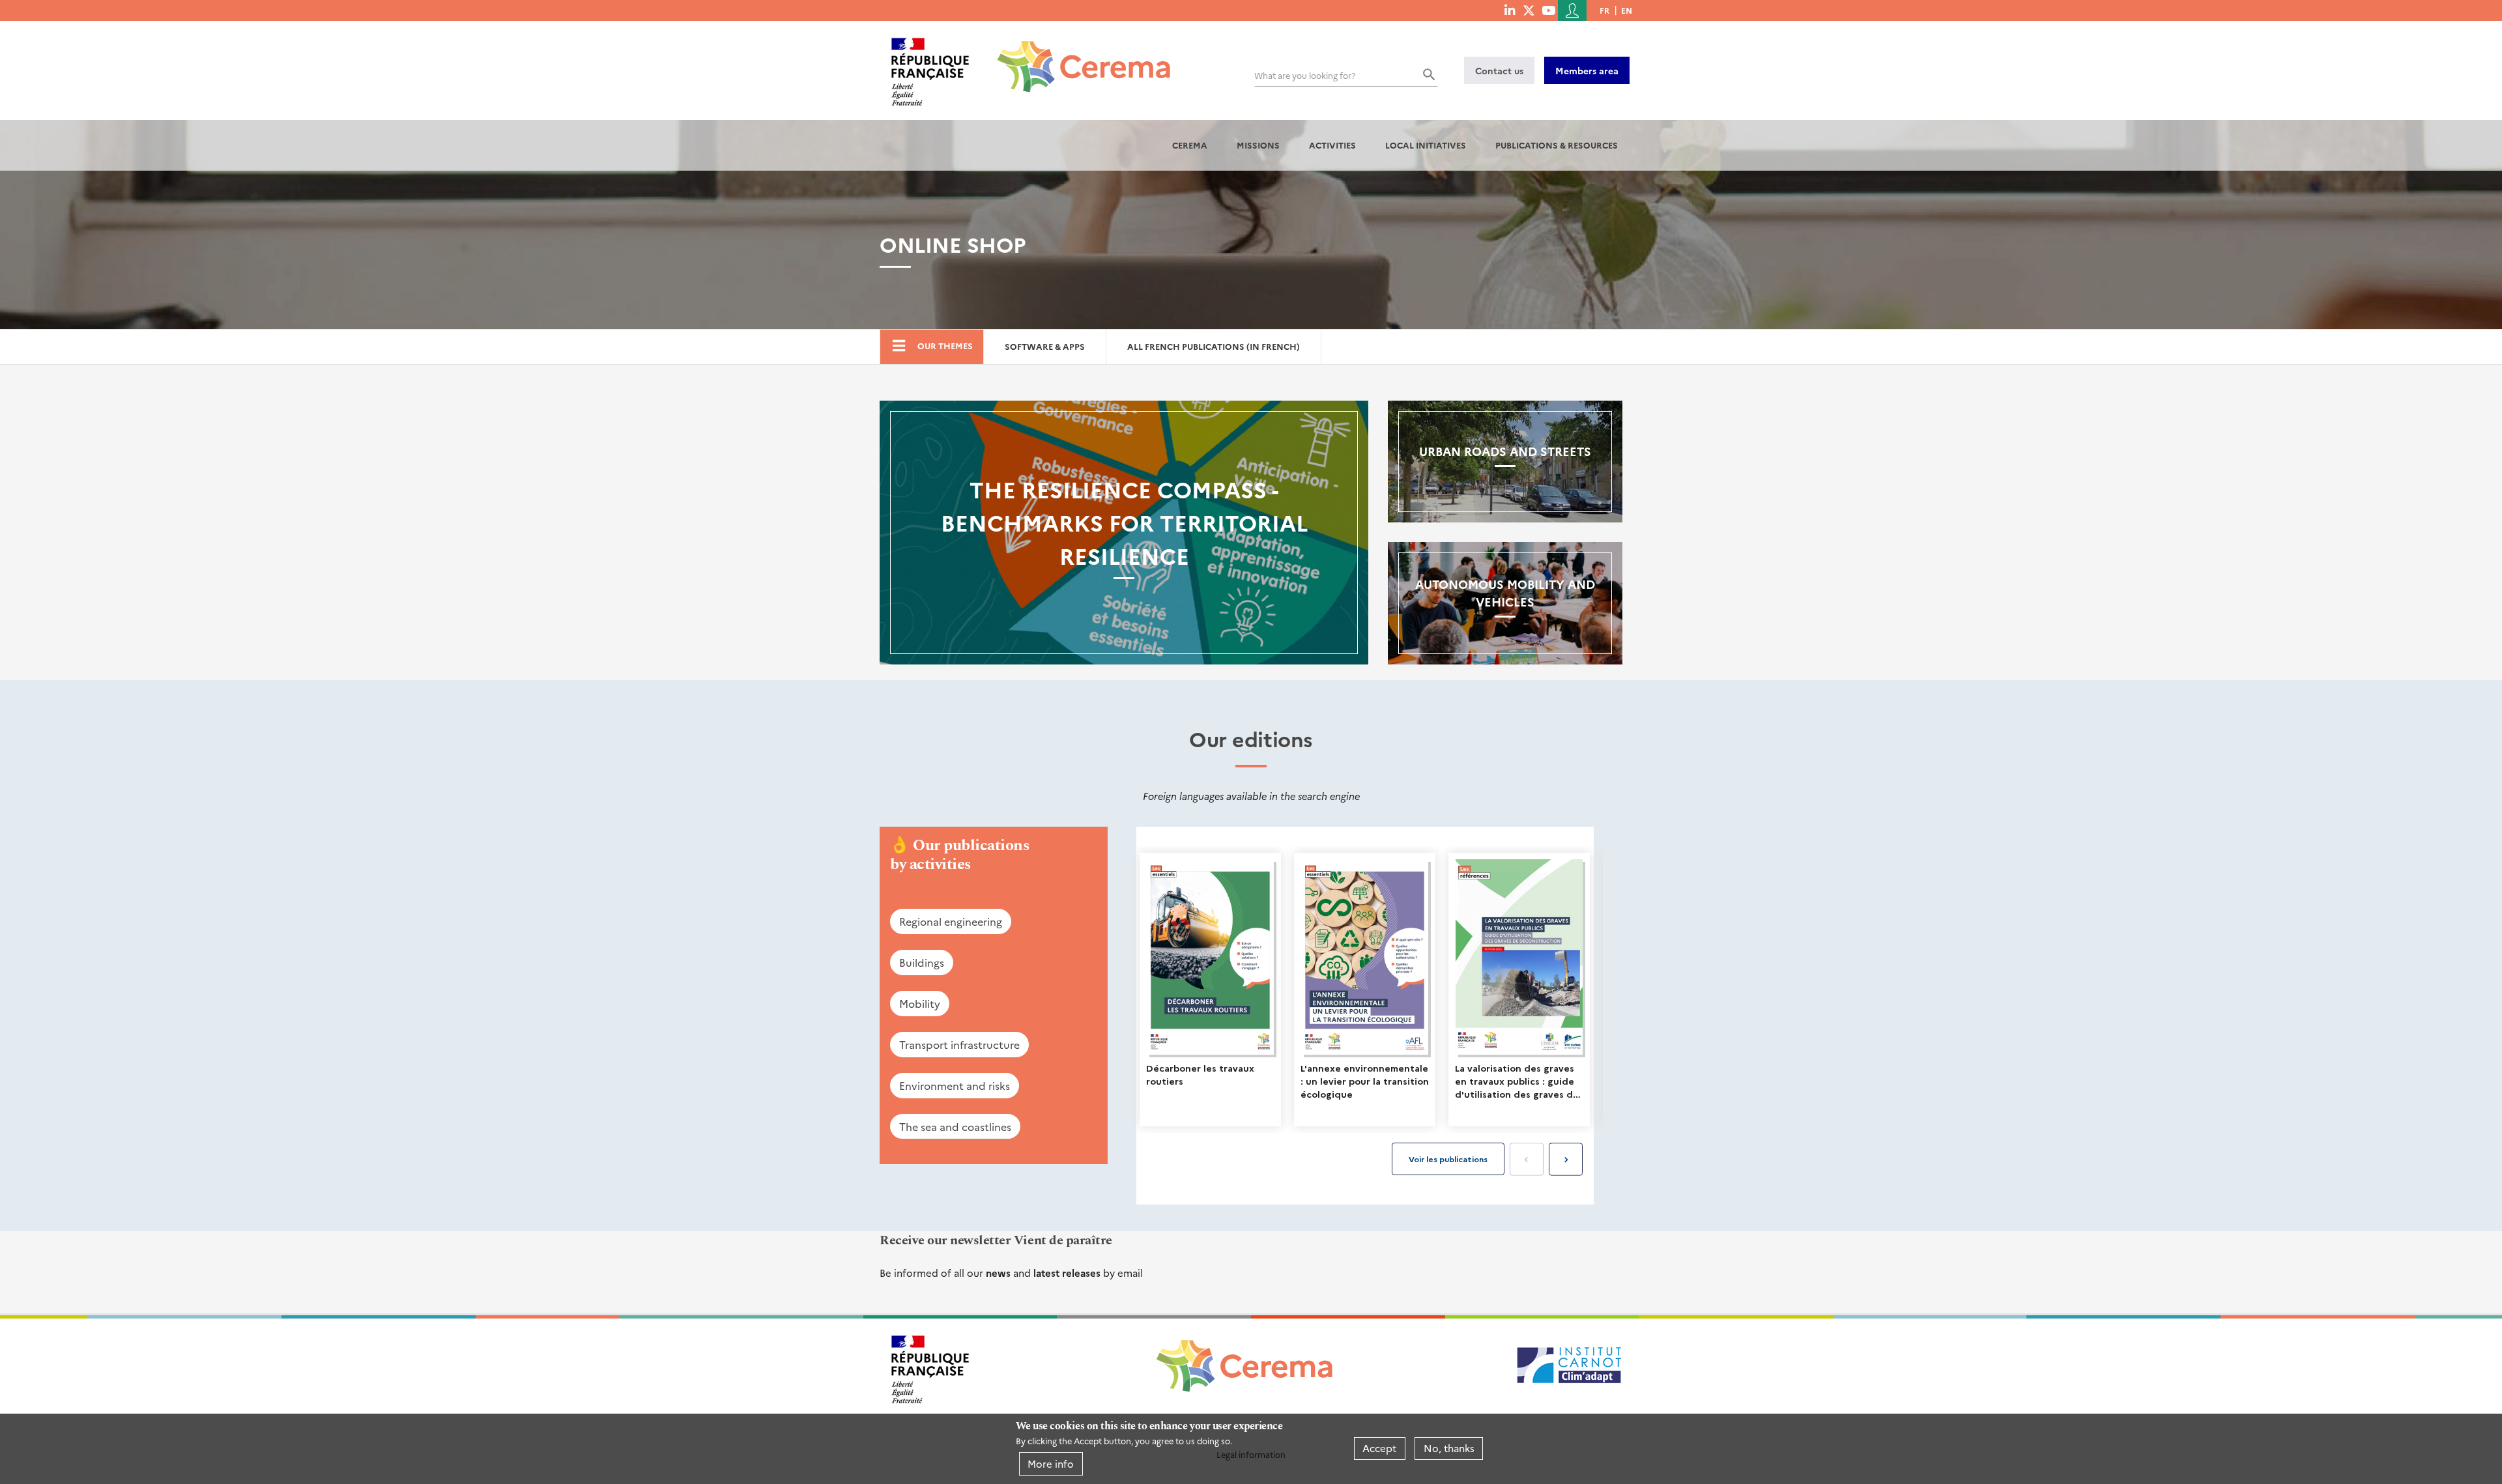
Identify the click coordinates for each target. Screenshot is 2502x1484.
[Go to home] (1076, 57)
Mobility (920, 1003)
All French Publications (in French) (1214, 346)
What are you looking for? (1305, 75)
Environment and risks (955, 1085)
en (1627, 10)
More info (1051, 1463)
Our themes (945, 346)
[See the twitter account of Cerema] (1529, 10)
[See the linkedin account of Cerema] (1510, 10)
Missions (1258, 145)
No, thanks (1449, 1448)
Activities (1332, 145)
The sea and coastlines (955, 1126)
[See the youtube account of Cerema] (1548, 10)
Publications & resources (1557, 145)
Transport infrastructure (959, 1044)
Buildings (922, 962)
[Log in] (1572, 10)
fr (1604, 10)
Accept (1379, 1448)
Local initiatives (1426, 145)
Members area (1587, 70)
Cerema (1190, 145)
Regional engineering (951, 921)
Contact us (1499, 70)
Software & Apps (1045, 346)
